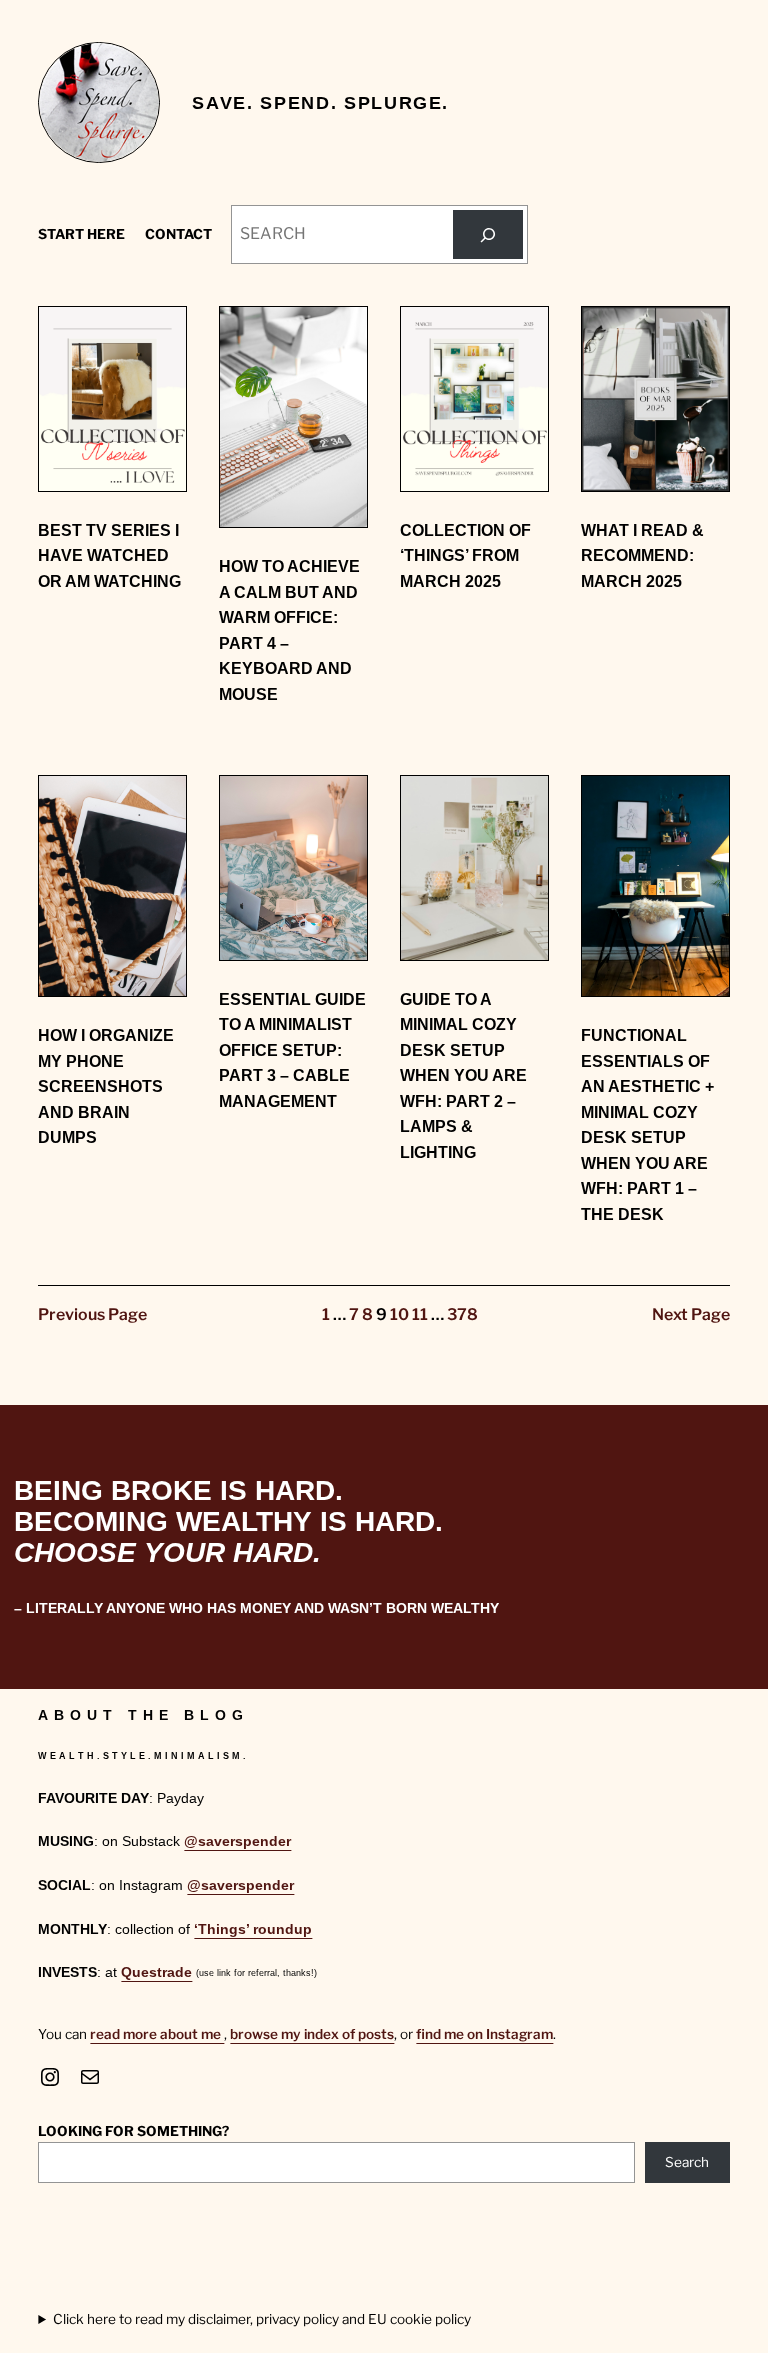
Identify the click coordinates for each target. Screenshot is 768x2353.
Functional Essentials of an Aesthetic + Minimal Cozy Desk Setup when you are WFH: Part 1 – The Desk (647, 1124)
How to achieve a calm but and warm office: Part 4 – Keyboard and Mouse (289, 630)
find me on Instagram (484, 2034)
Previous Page (92, 1314)
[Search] (488, 234)
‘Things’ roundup (253, 1929)
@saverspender (237, 1841)
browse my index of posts (312, 2034)
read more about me (157, 2034)
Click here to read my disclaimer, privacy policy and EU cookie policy (262, 2319)
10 (399, 1314)
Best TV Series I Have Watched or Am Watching (109, 556)
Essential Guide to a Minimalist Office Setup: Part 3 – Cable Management (292, 1050)
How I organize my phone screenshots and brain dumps (106, 1086)
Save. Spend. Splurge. (320, 102)
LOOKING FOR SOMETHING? (133, 2131)
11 (420, 1314)
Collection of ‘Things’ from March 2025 (465, 556)
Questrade (156, 1972)
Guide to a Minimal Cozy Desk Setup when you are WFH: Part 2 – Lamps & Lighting (463, 1076)
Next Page (691, 1314)
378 (462, 1314)
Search (687, 2162)
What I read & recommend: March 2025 (642, 556)
